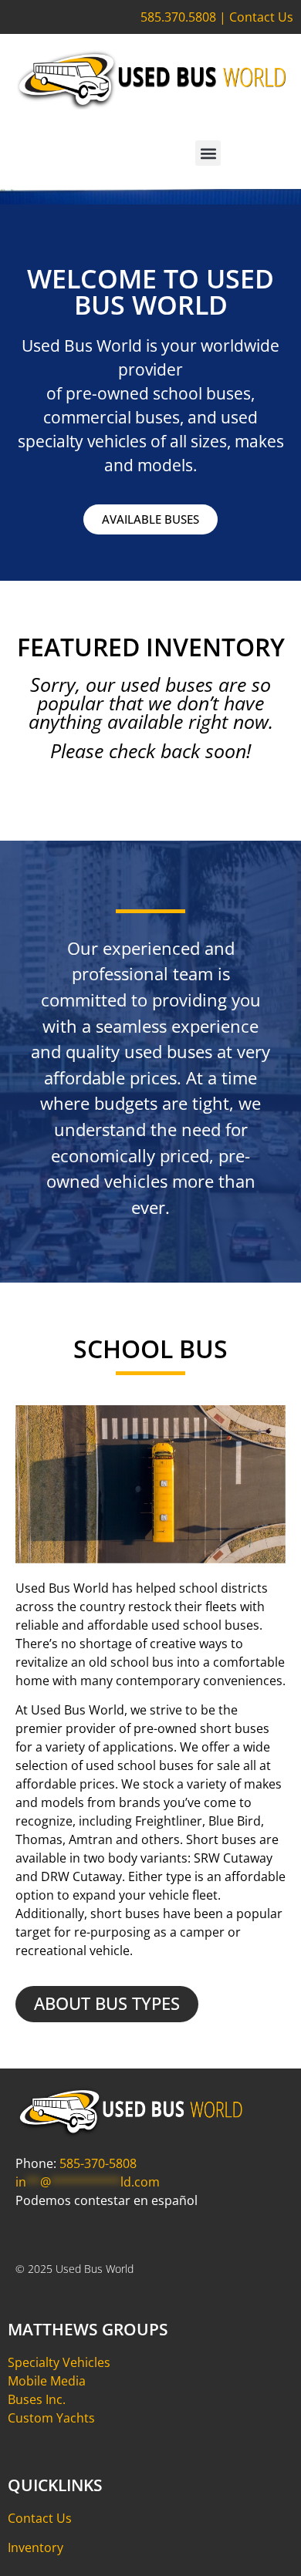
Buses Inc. (37, 2399)
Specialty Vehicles (59, 2362)
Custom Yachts (51, 2418)
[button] (208, 153)
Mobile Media (47, 2381)
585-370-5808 (98, 2163)
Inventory (36, 2547)
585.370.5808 (178, 17)
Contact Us (261, 17)
